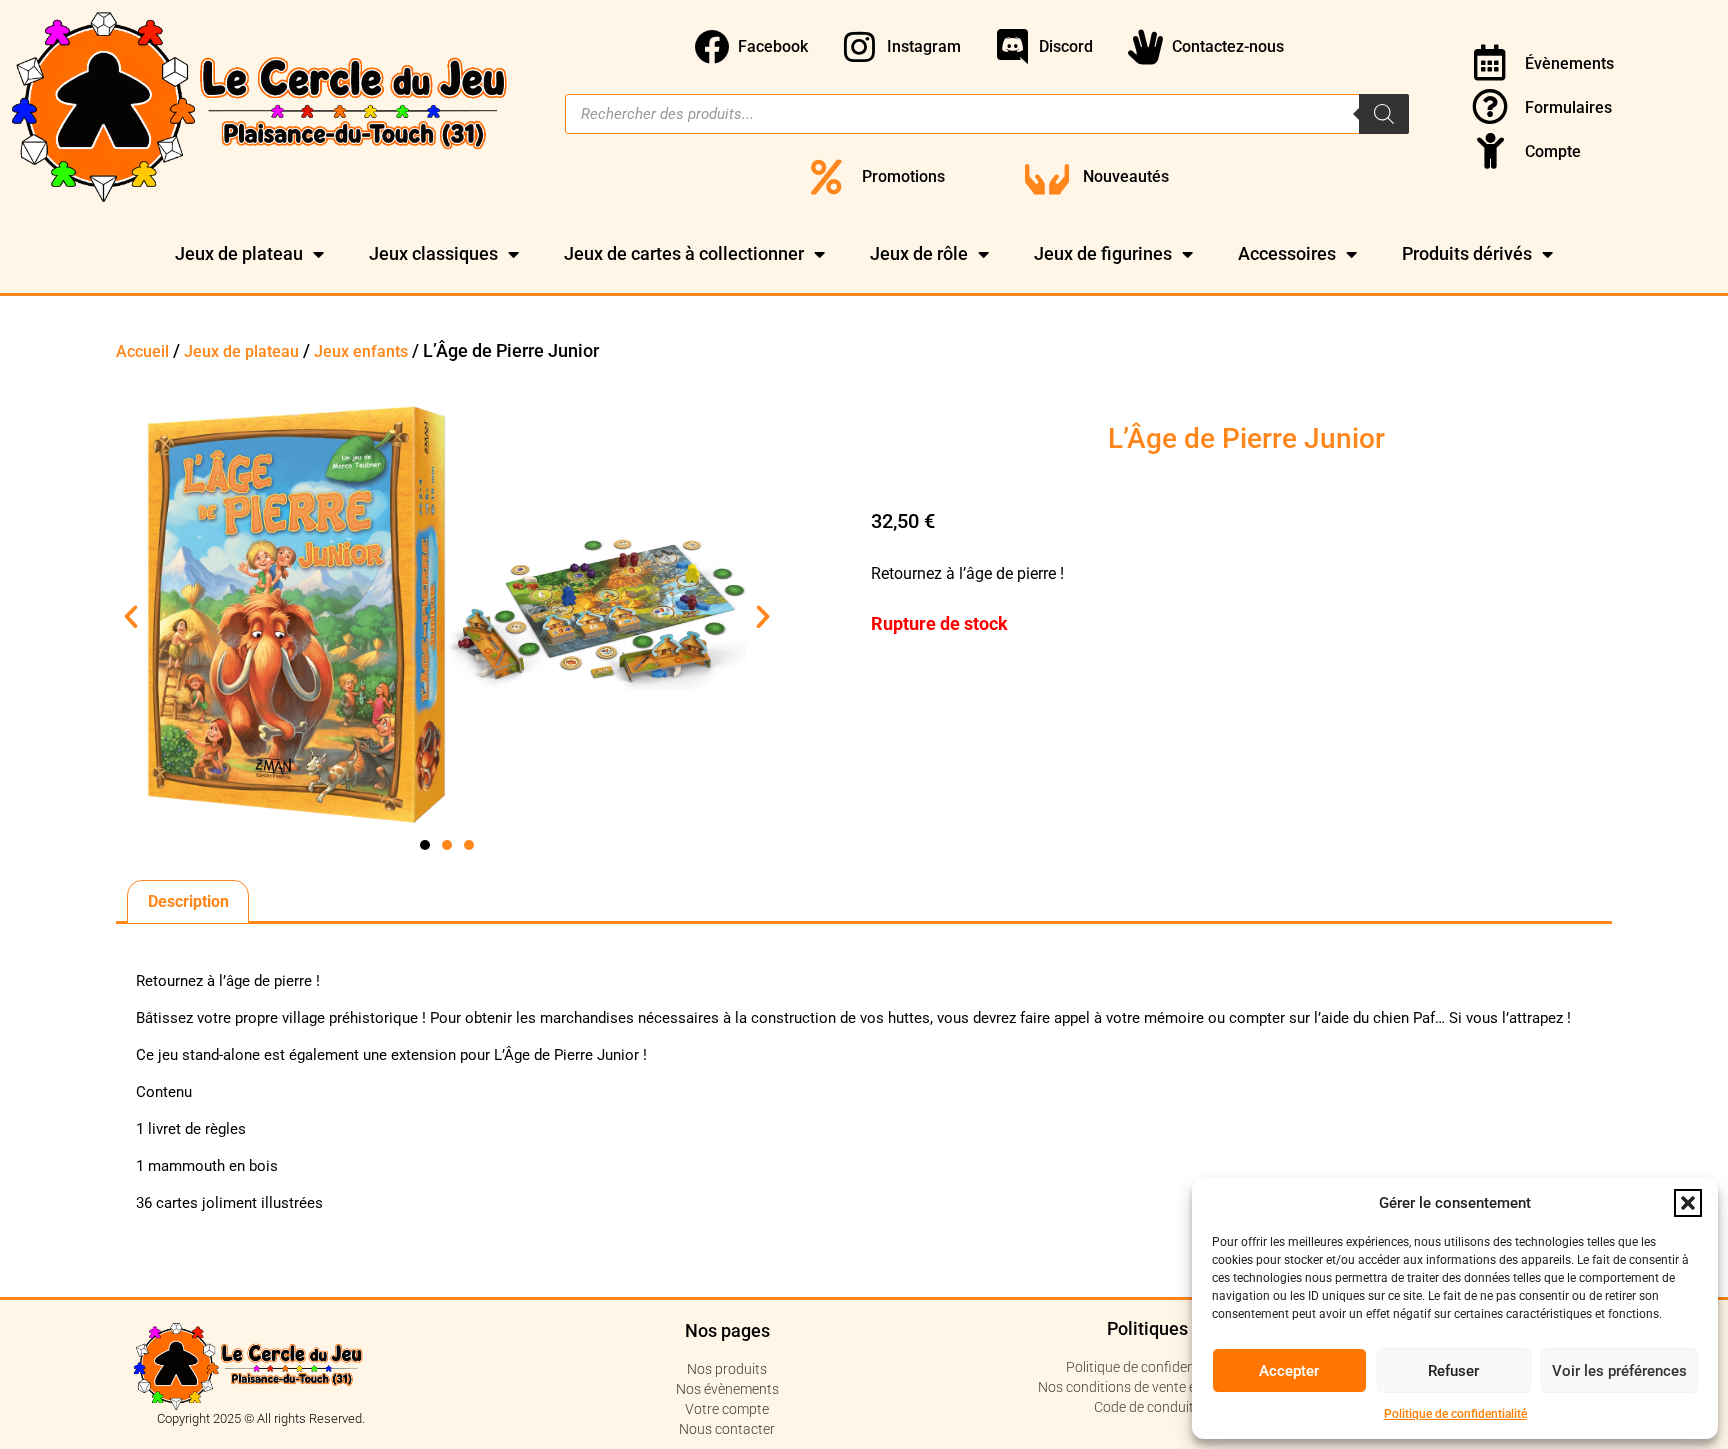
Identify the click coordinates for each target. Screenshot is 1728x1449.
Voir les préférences (1619, 1371)
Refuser (1453, 1371)
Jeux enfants (361, 351)
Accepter (1289, 1371)
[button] (1688, 1203)
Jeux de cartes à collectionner (684, 253)
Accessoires (1287, 253)
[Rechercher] (1384, 114)
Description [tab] (188, 901)
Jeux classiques (433, 253)
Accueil (142, 351)
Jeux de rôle (919, 253)
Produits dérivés (1467, 253)
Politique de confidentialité (1455, 1414)
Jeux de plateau (239, 253)
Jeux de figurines (1103, 253)
